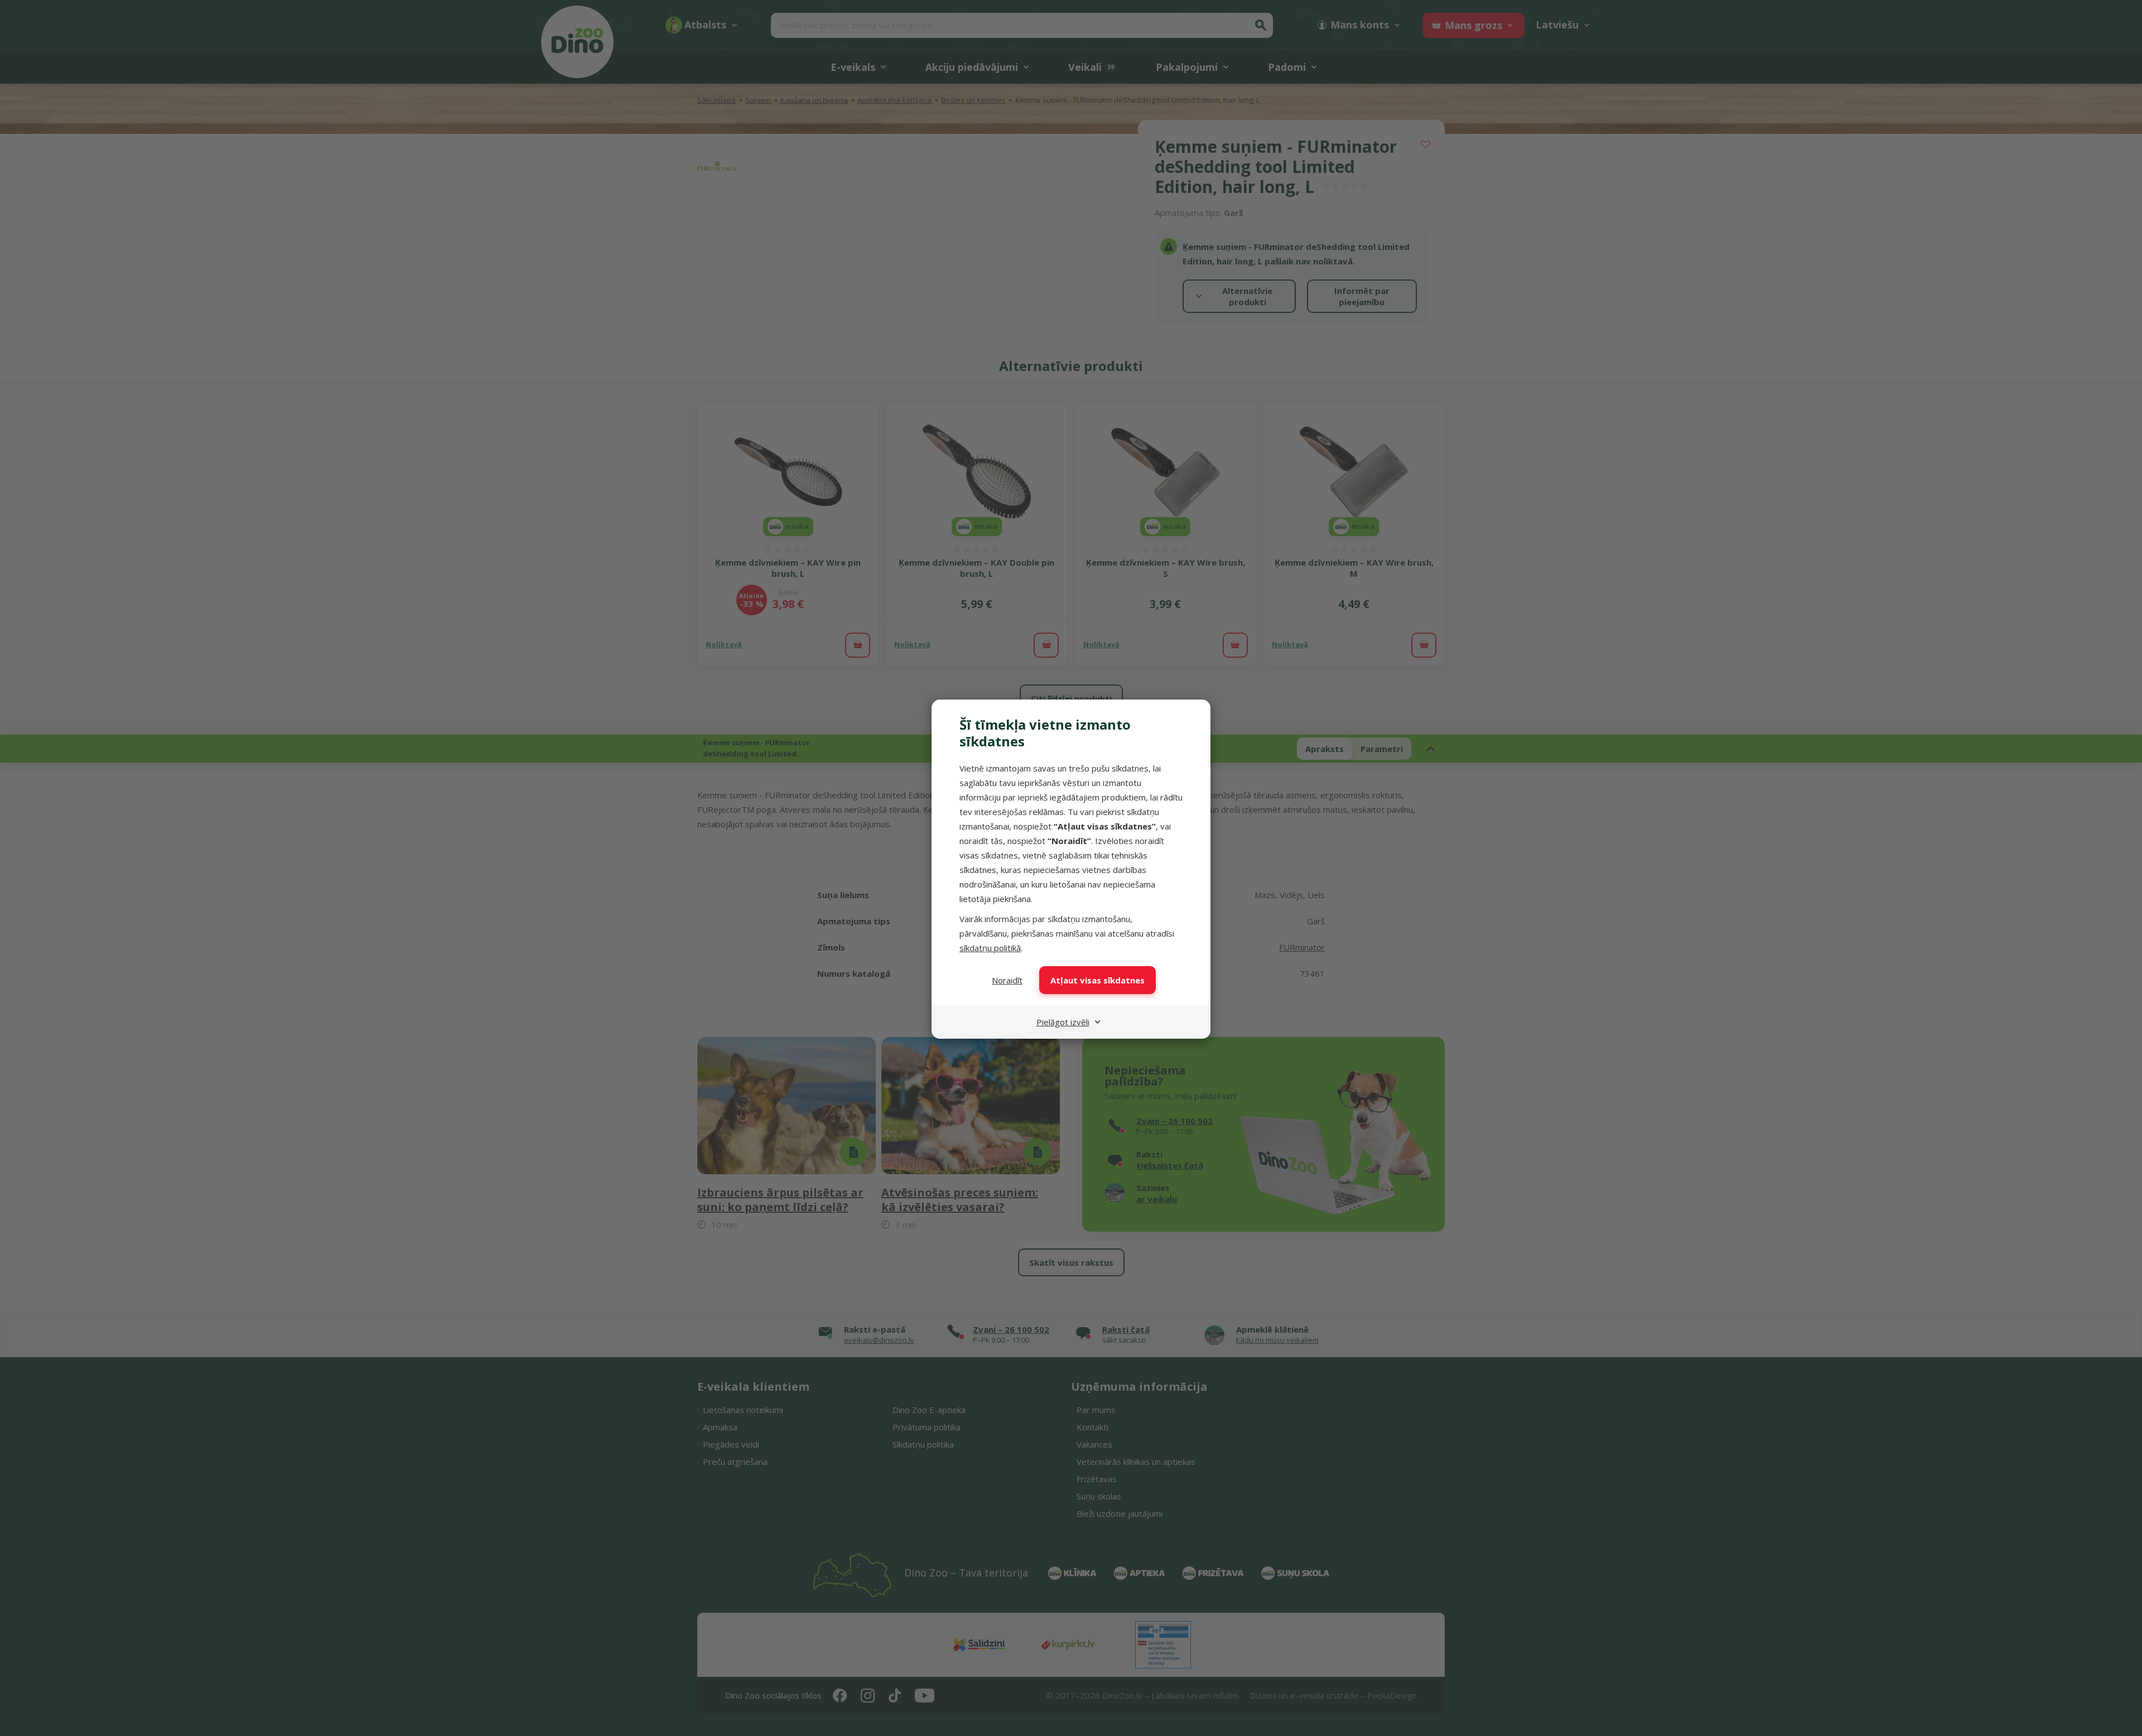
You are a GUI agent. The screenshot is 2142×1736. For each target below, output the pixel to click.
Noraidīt (1007, 980)
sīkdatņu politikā (990, 948)
